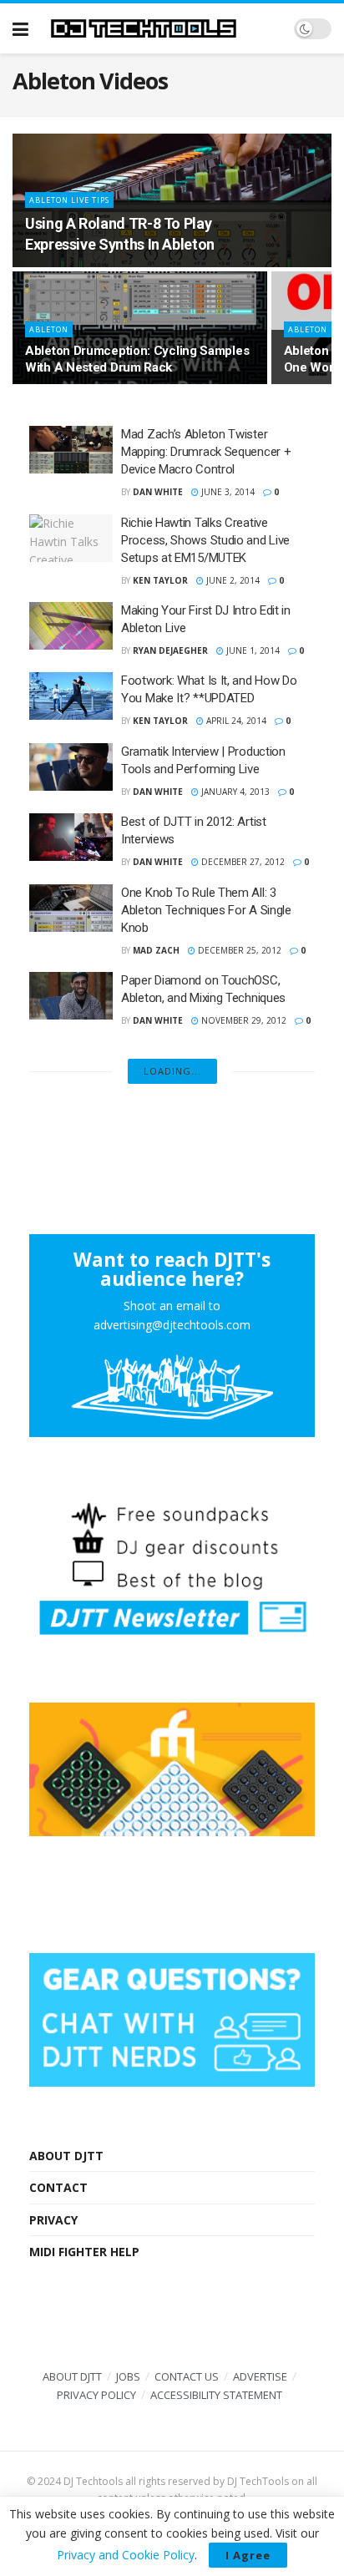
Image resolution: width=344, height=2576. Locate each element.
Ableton (49, 329)
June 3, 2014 (227, 492)
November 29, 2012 (243, 1020)
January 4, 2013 (234, 792)
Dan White (158, 492)
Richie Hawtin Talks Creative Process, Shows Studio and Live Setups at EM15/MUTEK (205, 540)
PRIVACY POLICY (96, 2395)
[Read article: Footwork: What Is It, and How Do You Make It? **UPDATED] (71, 696)
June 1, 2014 (252, 650)
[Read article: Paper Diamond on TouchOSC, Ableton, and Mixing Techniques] (71, 996)
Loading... (172, 1071)
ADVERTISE (260, 2376)
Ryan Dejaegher (170, 650)
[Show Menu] (20, 28)
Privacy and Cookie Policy (126, 2555)
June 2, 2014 (232, 580)
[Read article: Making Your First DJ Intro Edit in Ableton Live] (71, 626)
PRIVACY (53, 2220)
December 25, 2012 (238, 950)
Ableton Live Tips (69, 200)
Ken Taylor (160, 580)
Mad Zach (156, 950)
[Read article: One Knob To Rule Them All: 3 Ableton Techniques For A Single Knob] (71, 908)
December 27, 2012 (242, 862)
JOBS (128, 2376)
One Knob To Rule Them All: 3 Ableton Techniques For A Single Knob (206, 910)
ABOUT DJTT (66, 2156)
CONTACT (58, 2187)
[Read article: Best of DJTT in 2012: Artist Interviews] (71, 837)
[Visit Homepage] (161, 28)
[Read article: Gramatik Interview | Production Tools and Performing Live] (71, 767)
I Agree (248, 2555)
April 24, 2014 (235, 721)
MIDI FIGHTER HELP (84, 2252)
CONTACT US (187, 2376)
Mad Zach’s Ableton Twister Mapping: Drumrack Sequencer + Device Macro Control (206, 452)
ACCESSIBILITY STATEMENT (216, 2395)
